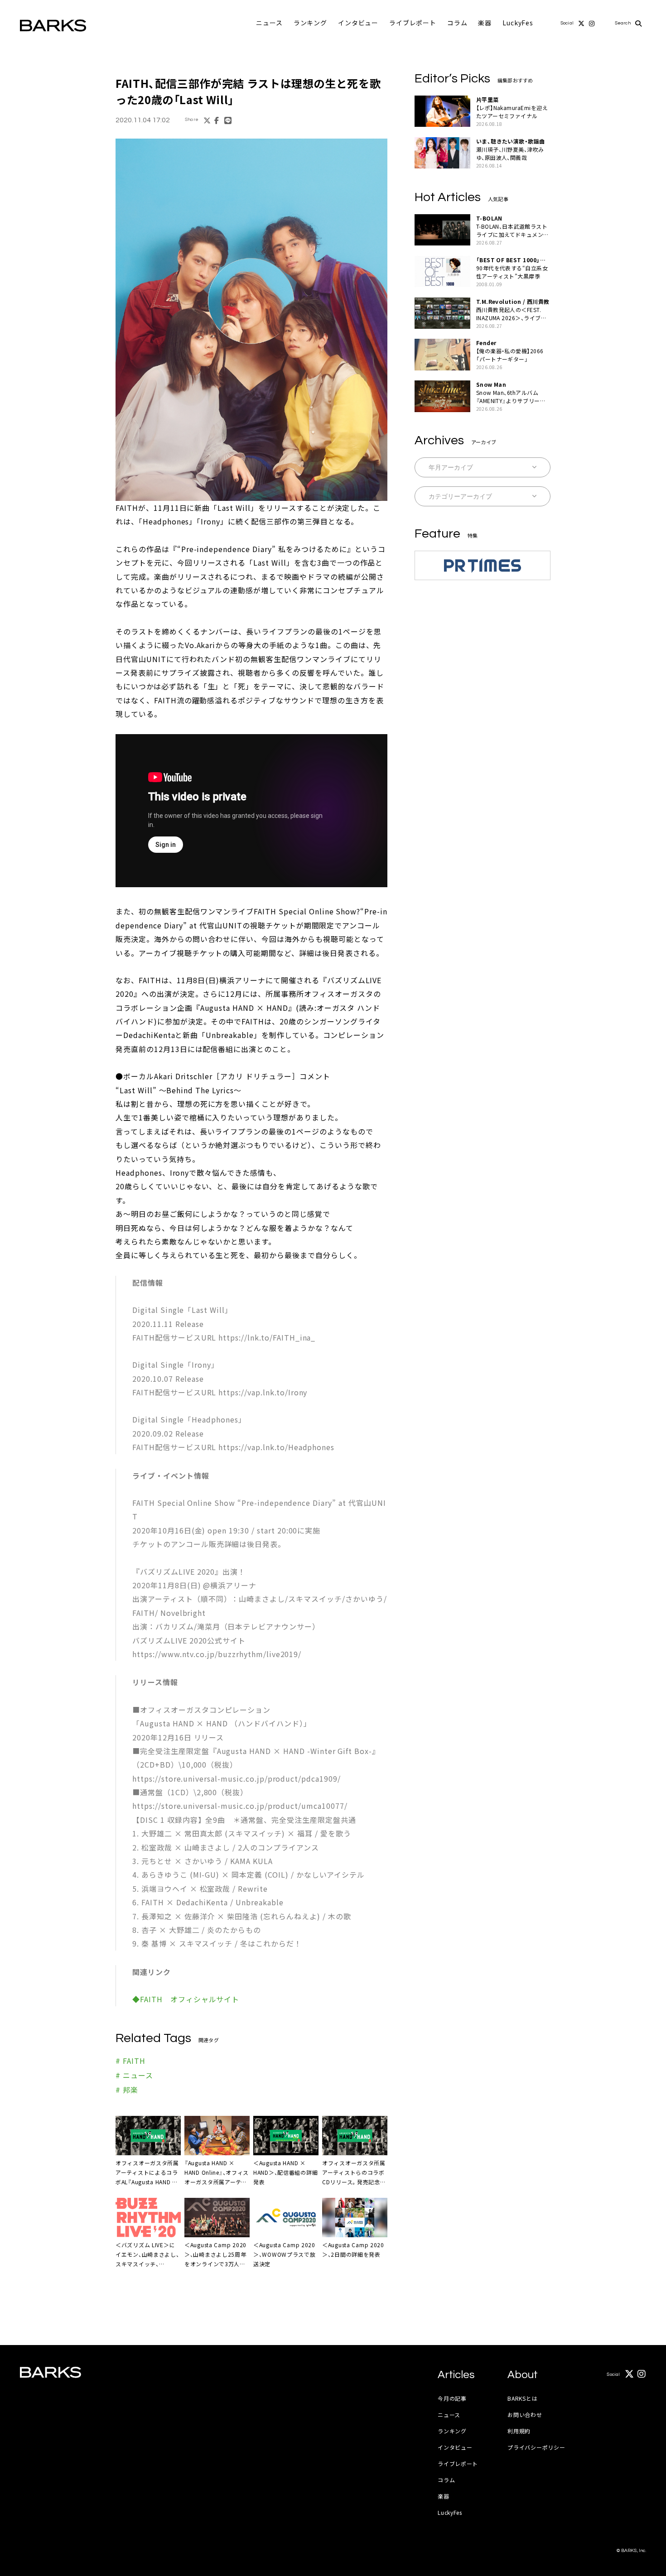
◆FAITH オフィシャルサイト (186, 1999)
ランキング (310, 23)
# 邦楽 (127, 2090)
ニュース (269, 23)
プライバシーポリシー (536, 2447)
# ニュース (134, 2075)
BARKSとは (522, 2398)
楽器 (485, 23)
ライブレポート (413, 23)
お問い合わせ (525, 2415)
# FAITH (130, 2061)
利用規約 (519, 2431)
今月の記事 (452, 2398)
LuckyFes (518, 23)
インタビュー (358, 23)
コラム (457, 23)
